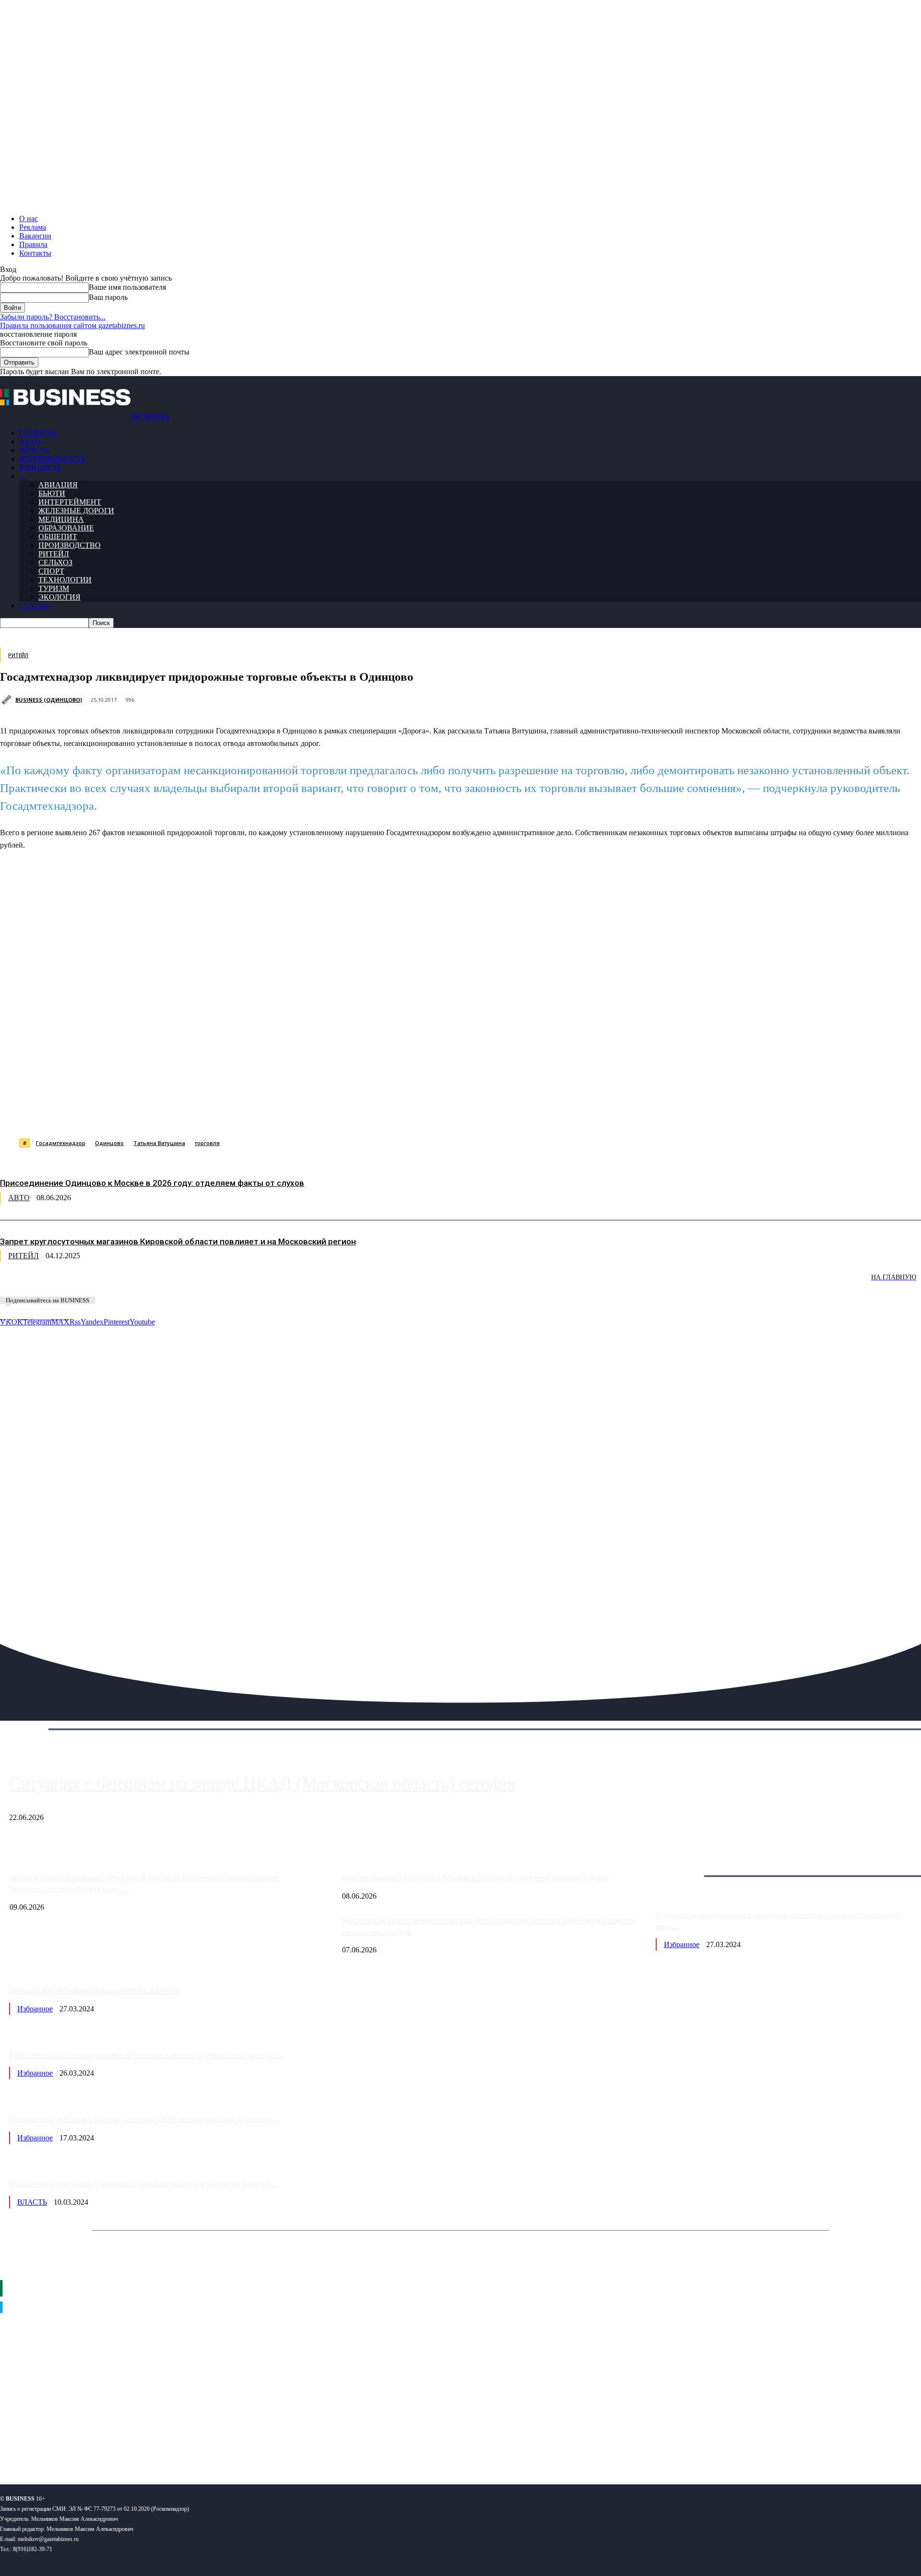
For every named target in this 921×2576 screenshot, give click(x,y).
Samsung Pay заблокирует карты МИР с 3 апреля (94, 1991)
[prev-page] (48, 1284)
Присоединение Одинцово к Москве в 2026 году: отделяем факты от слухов (152, 1183)
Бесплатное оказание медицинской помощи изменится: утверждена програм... (147, 2055)
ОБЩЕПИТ (58, 537)
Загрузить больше (685, 1865)
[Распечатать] (450, 1114)
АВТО (30, 442)
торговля (207, 1143)
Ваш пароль (108, 297)
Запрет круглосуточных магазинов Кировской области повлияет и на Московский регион (178, 1241)
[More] (485, 1114)
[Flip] (347, 1114)
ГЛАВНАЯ (38, 433)
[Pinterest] (244, 1114)
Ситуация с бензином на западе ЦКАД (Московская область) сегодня (262, 1784)
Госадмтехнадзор (61, 1143)
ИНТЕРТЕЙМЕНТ (70, 502)
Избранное (682, 1944)
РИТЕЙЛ (54, 554)
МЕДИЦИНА (61, 519)
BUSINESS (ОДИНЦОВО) (49, 700)
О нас (29, 219)
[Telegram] (209, 1114)
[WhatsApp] (107, 1114)
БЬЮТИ (52, 493)
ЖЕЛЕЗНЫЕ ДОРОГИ (76, 511)
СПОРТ (51, 571)
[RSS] (39, 2446)
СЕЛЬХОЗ (55, 562)
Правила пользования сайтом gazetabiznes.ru (72, 325)
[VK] (176, 1114)
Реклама (33, 227)
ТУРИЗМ (54, 588)
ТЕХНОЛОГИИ (65, 580)
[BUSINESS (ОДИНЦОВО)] (8, 700)
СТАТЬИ (34, 606)
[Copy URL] (416, 1114)
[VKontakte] (93, 2446)
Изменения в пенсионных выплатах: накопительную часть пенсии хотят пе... (143, 2184)
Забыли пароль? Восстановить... (53, 317)
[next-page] (144, 1284)
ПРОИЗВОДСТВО (70, 545)
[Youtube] (148, 2446)
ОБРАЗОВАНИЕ (66, 528)
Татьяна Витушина (159, 1143)
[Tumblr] (312, 1114)
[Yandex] (120, 2446)
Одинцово (109, 1143)
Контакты (35, 253)
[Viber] (142, 1114)
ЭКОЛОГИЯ (59, 597)
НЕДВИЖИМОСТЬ (52, 459)
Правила (33, 244)
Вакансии (35, 236)
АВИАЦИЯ (58, 485)
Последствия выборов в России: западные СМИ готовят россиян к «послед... (143, 2120)
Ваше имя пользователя (127, 287)
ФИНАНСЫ (40, 467)
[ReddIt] (278, 1114)
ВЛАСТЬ (34, 450)
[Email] (381, 1114)
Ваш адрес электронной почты (139, 352)
